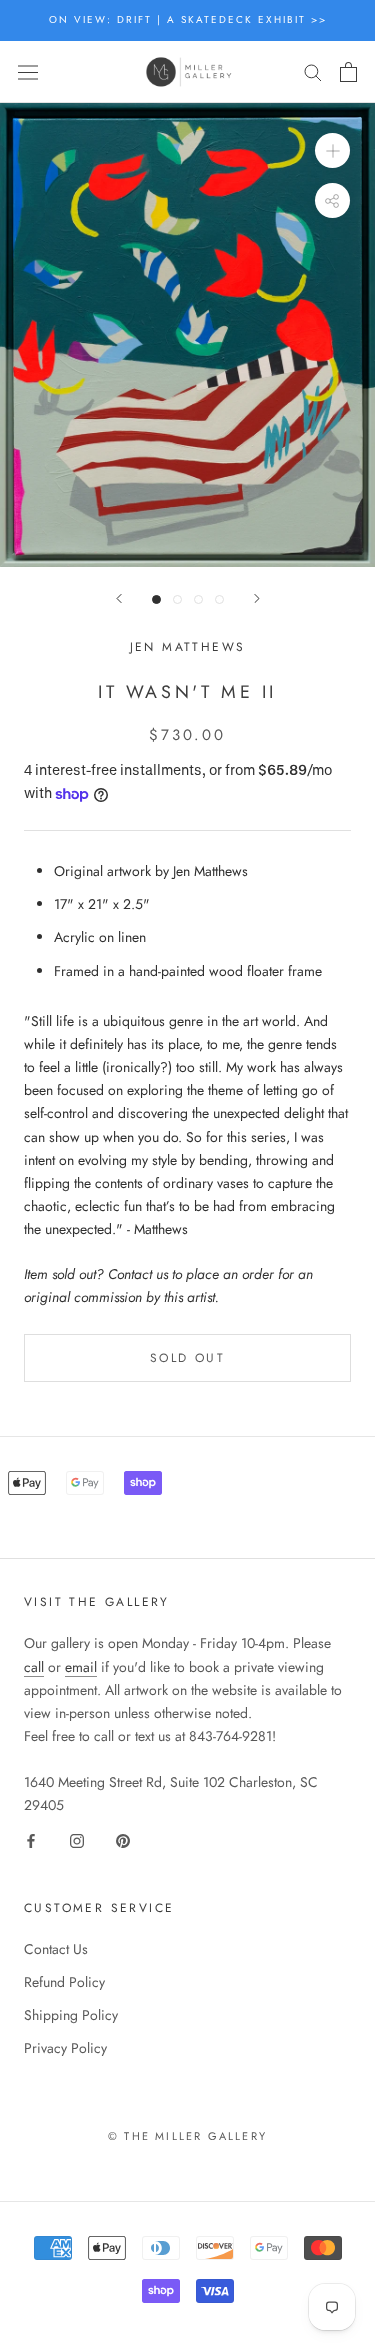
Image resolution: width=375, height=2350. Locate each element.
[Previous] (119, 598)
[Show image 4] (219, 599)
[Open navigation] (28, 72)
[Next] (257, 598)
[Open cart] (348, 72)
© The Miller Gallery (187, 2136)
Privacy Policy (65, 2048)
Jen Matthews (188, 647)
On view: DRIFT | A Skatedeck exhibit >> (188, 19)
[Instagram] (77, 1839)
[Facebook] (31, 1839)
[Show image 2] (177, 599)
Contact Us (56, 1949)
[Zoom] (332, 150)
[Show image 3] (198, 599)
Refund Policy (64, 1982)
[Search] (313, 71)
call (34, 1667)
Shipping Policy (71, 2015)
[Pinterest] (123, 1839)
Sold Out (187, 1358)
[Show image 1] (156, 599)
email (81, 1667)
